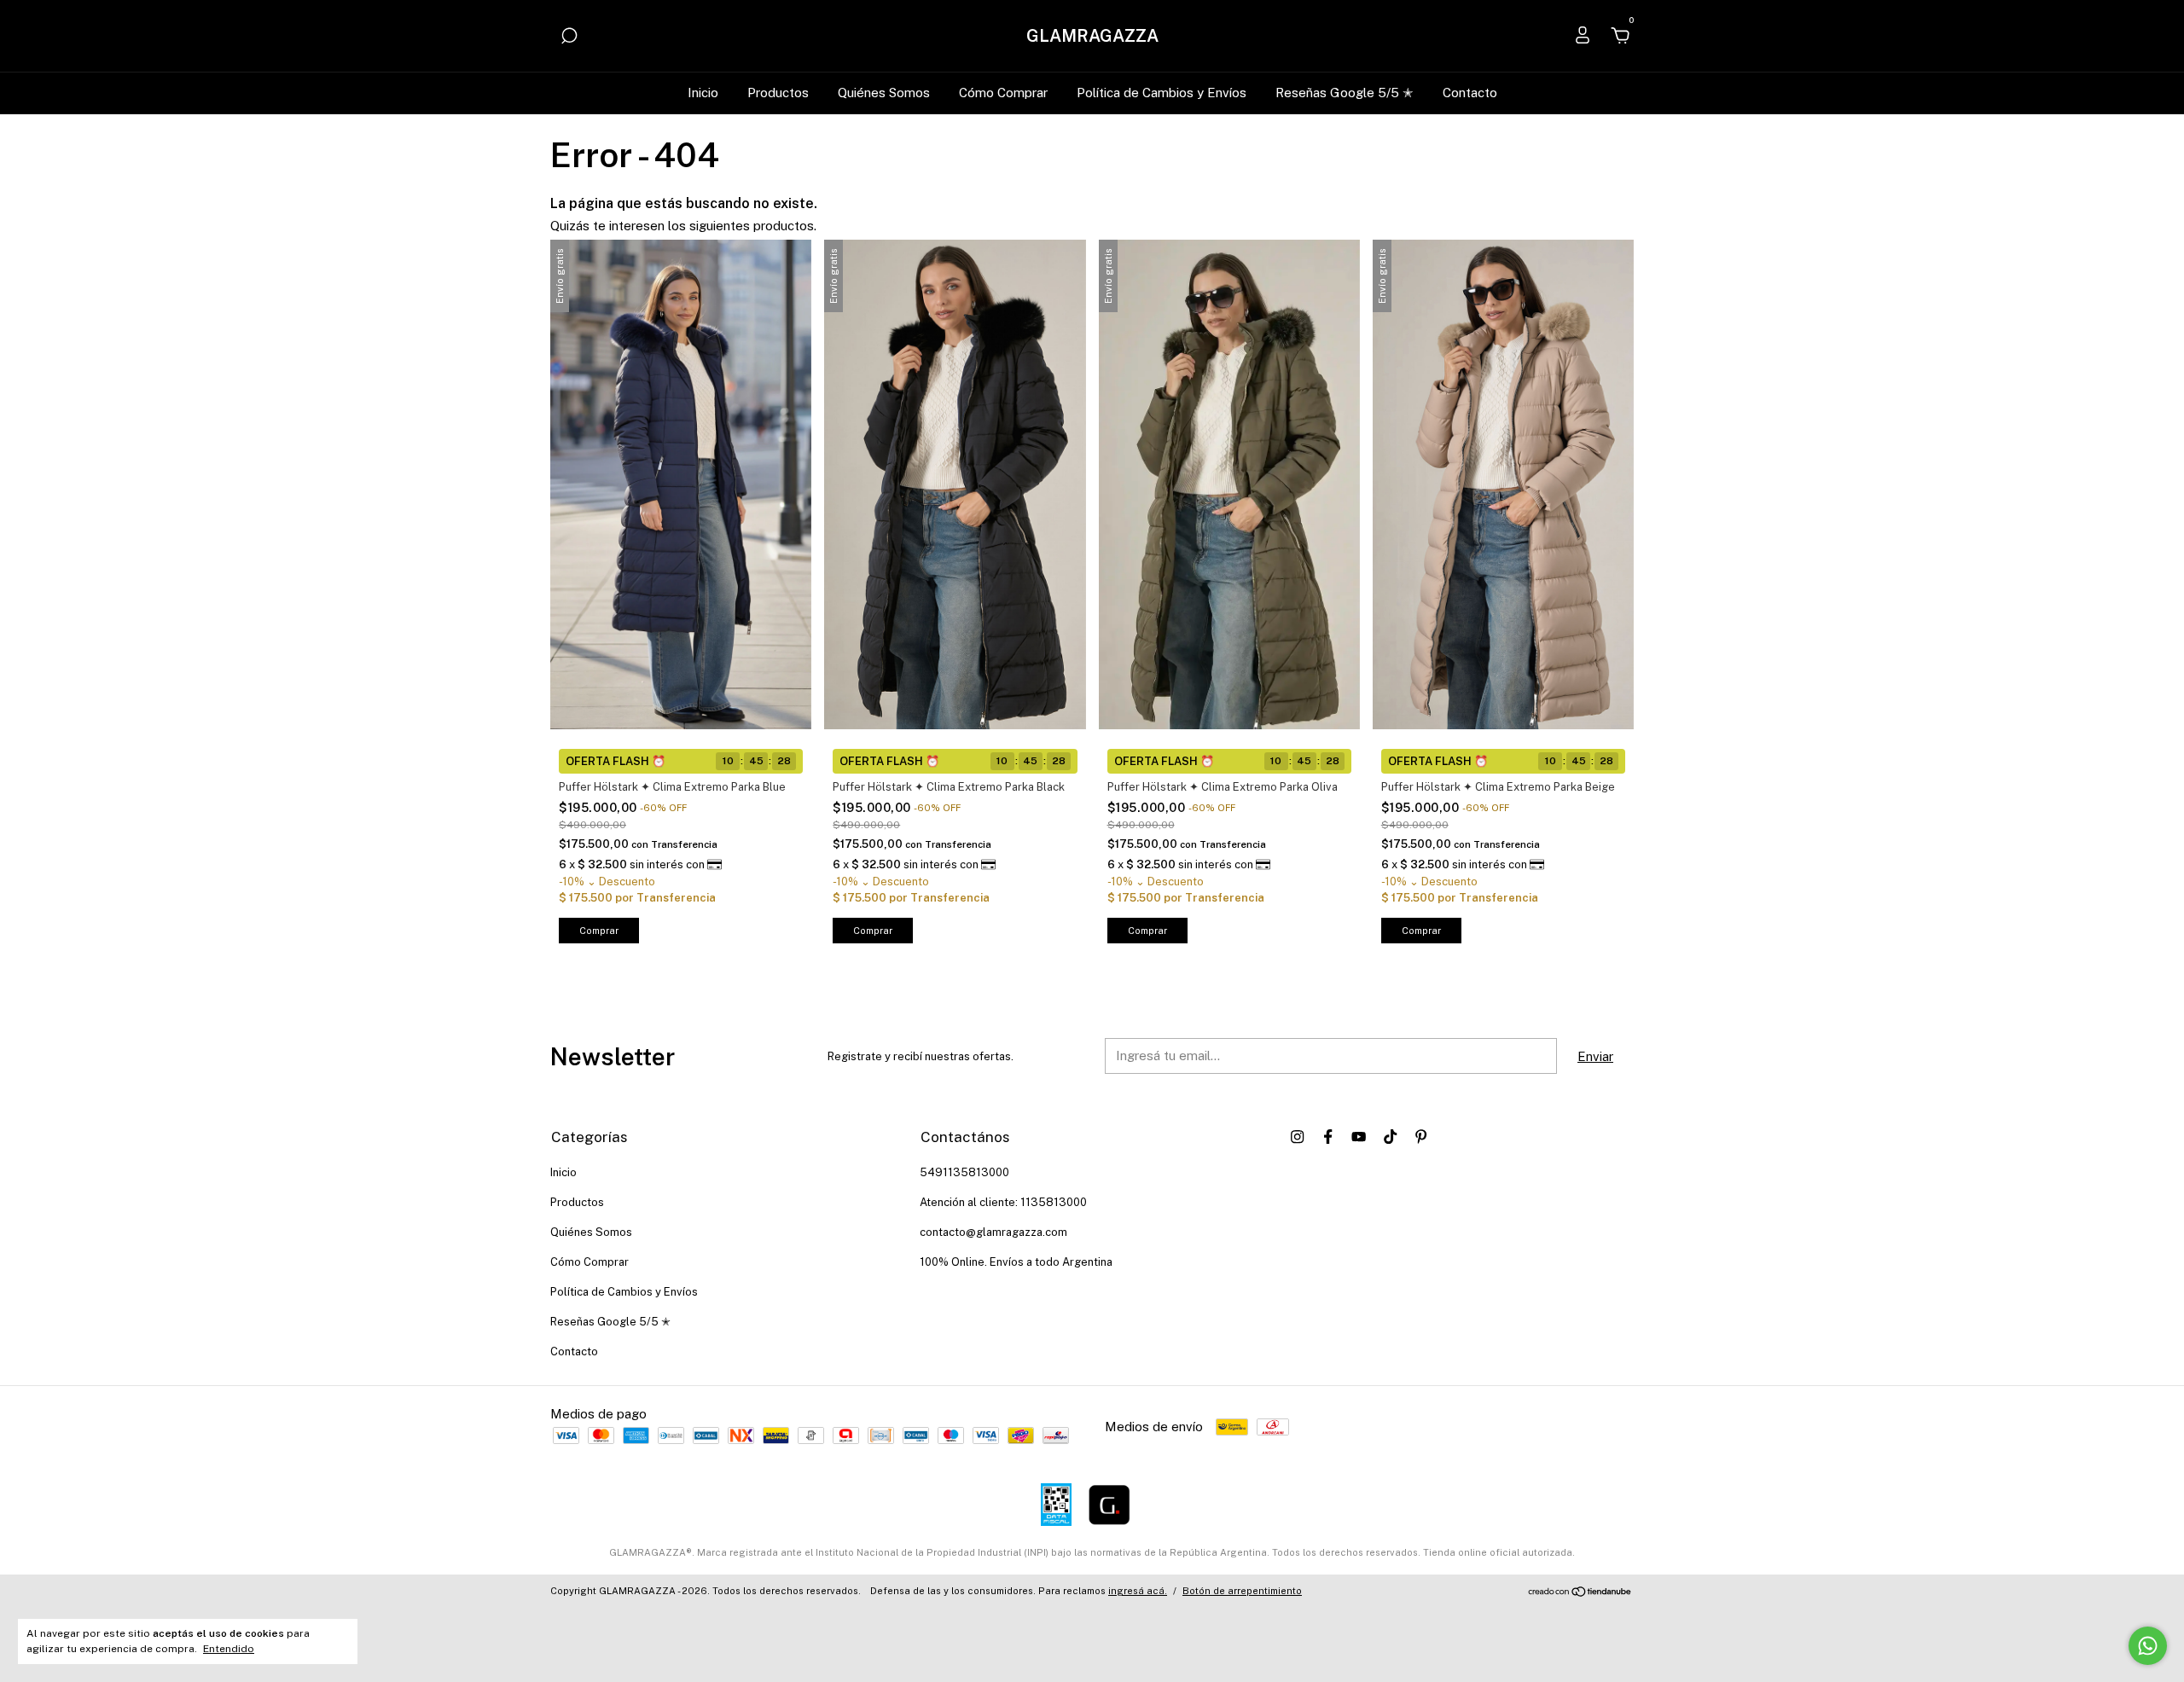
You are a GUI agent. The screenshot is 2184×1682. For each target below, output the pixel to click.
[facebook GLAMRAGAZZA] (1328, 1137)
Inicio (703, 93)
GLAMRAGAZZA (1092, 36)
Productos (778, 93)
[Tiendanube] (1580, 1593)
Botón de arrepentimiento (1242, 1591)
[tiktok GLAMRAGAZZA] (1390, 1137)
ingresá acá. (1138, 1591)
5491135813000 (964, 1172)
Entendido (229, 1649)
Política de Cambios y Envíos (1162, 93)
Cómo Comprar (1003, 93)
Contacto (1470, 93)
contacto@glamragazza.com (993, 1232)
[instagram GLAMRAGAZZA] (1297, 1137)
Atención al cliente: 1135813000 (1003, 1202)
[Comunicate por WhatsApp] (2148, 1646)
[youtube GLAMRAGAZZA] (1359, 1137)
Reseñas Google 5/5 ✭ (1345, 93)
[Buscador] (569, 38)
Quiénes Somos (884, 93)
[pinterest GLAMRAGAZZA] (1421, 1137)
